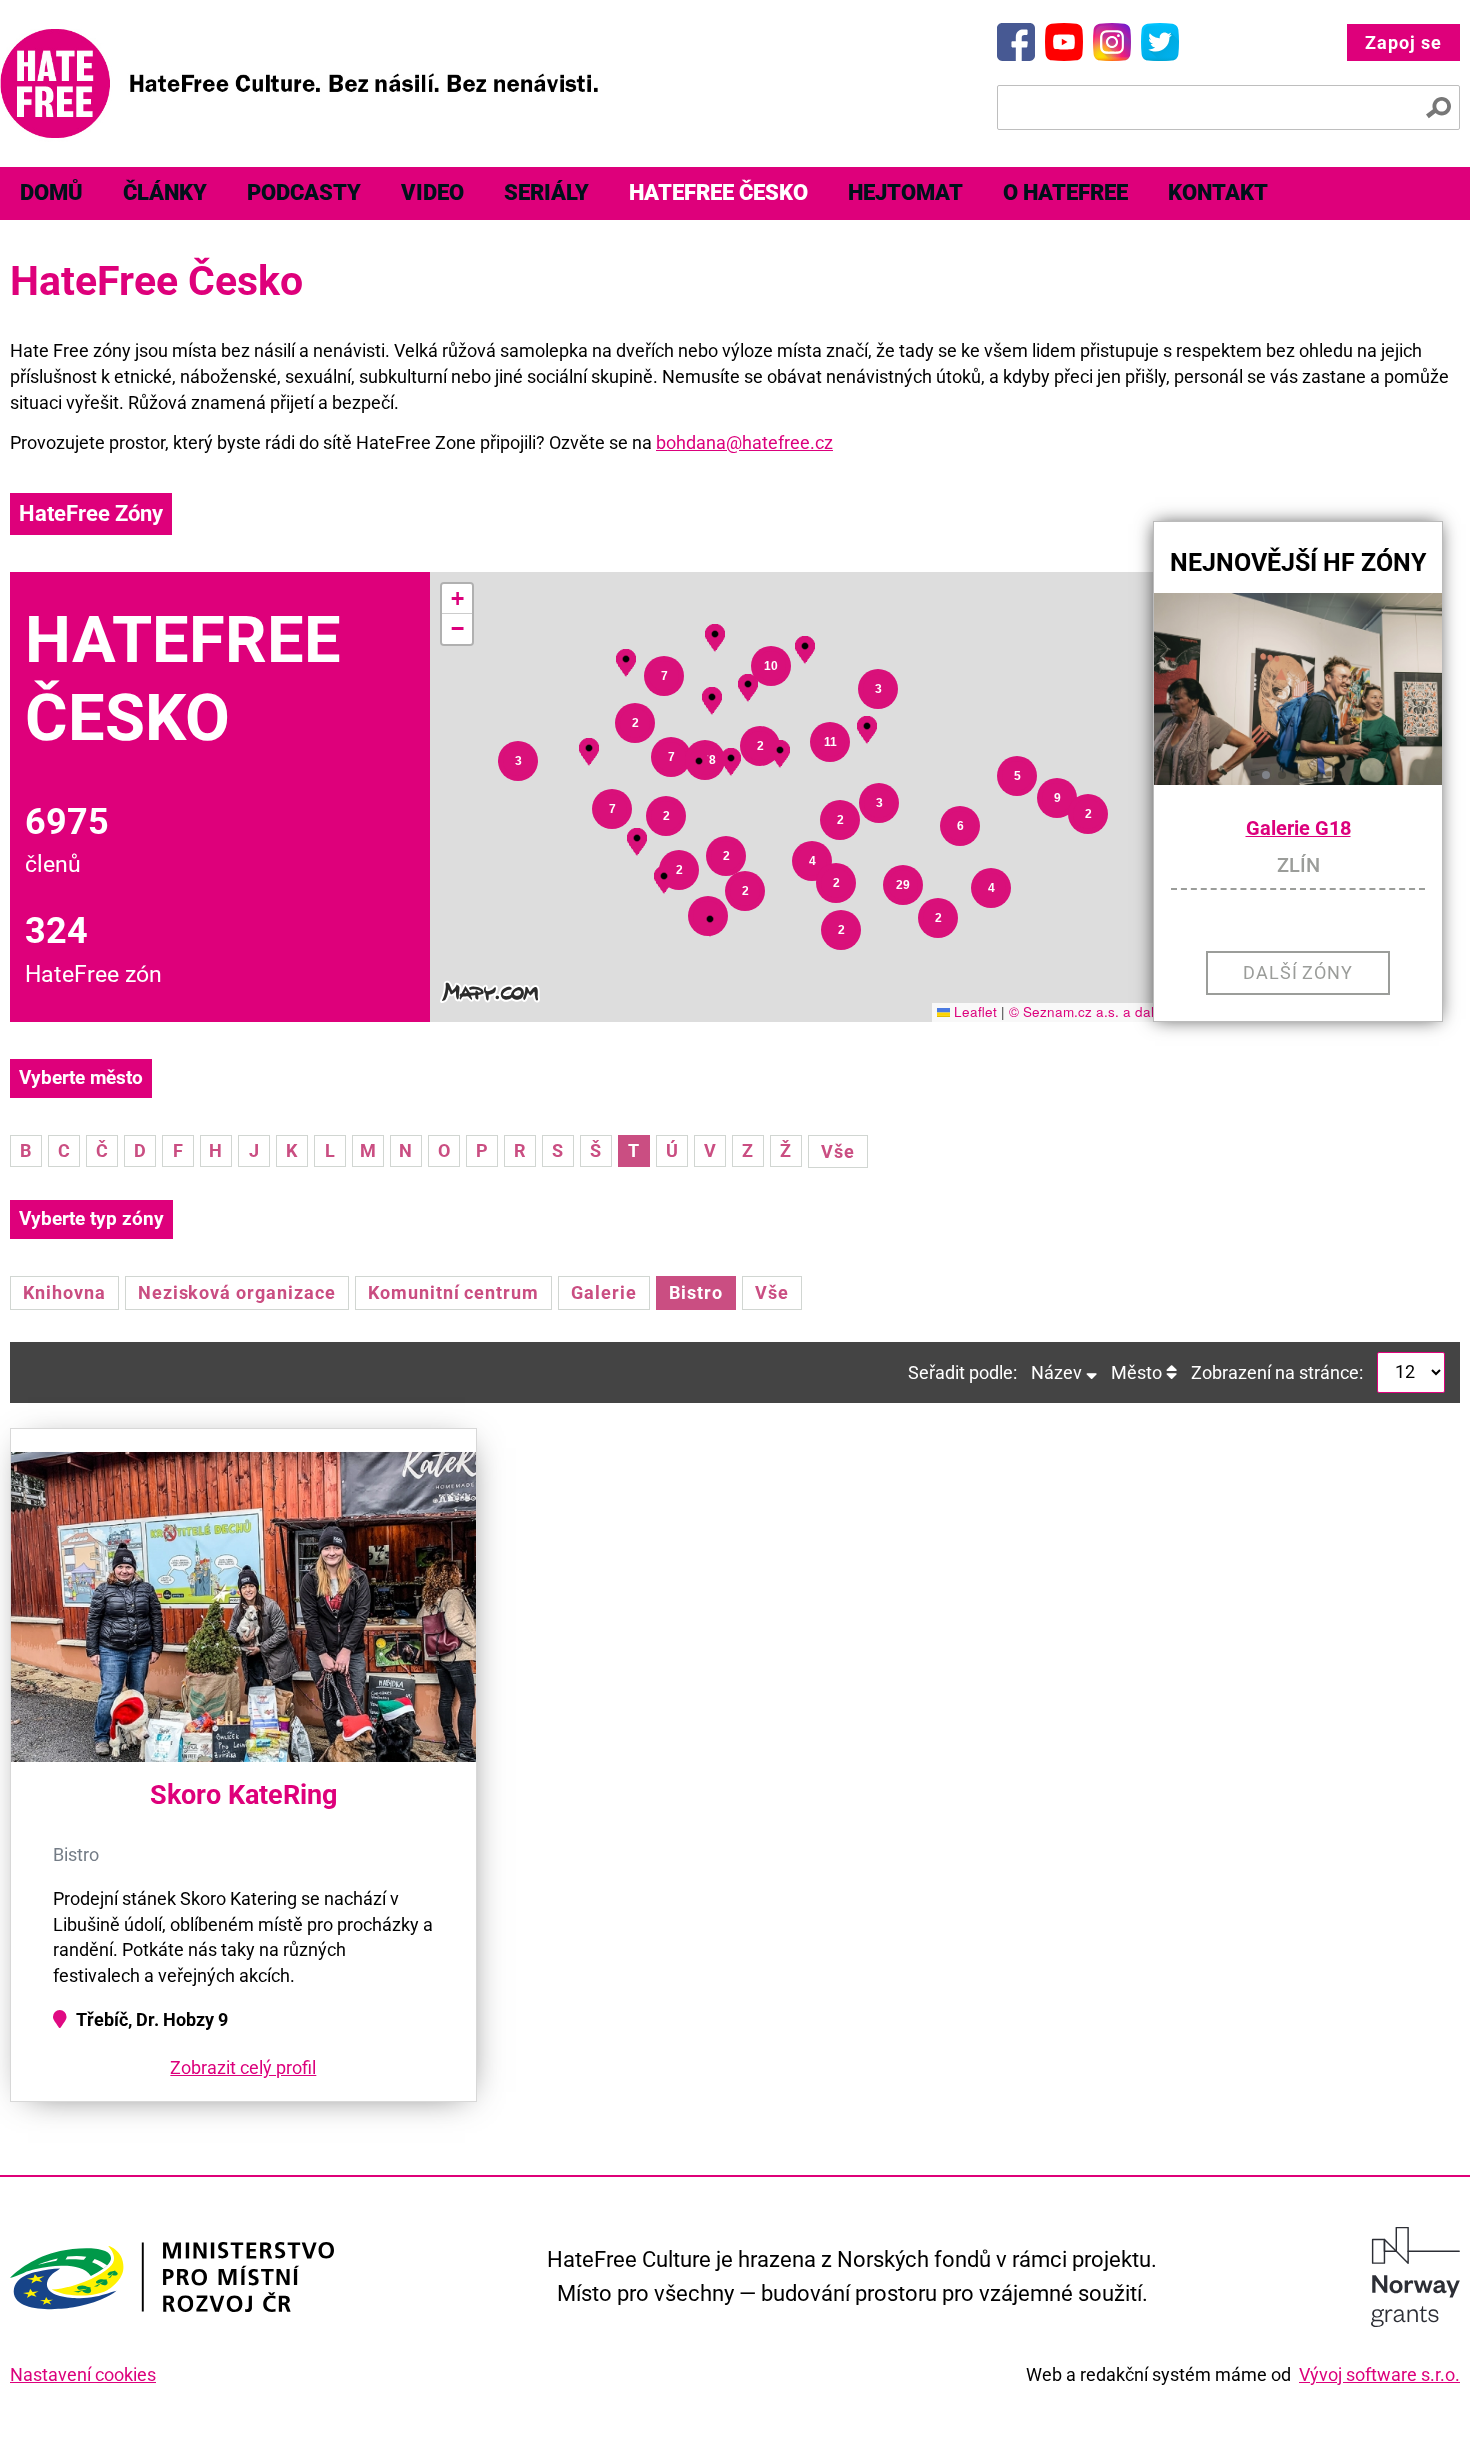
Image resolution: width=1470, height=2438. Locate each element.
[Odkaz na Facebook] (1016, 42)
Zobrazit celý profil (243, 2067)
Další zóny (1298, 972)
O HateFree (1065, 192)
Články (165, 192)
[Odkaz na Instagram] (1112, 42)
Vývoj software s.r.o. (1379, 2374)
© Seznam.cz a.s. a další (1087, 1011)
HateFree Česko (718, 192)
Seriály (546, 192)
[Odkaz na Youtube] (1064, 42)
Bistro (696, 1292)
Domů (51, 192)
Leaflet (973, 1011)
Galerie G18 (1298, 828)
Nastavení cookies (83, 2374)
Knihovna (64, 1292)
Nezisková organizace (237, 1292)
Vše (838, 1151)
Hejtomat (905, 192)
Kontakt (1218, 192)
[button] (710, 919)
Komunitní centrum (453, 1292)
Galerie (604, 1292)
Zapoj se (1403, 42)
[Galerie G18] (1298, 689)
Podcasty (304, 192)
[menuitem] (51, 193)
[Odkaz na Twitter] (1160, 42)
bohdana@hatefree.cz (744, 442)
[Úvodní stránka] (299, 83)
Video (432, 192)
